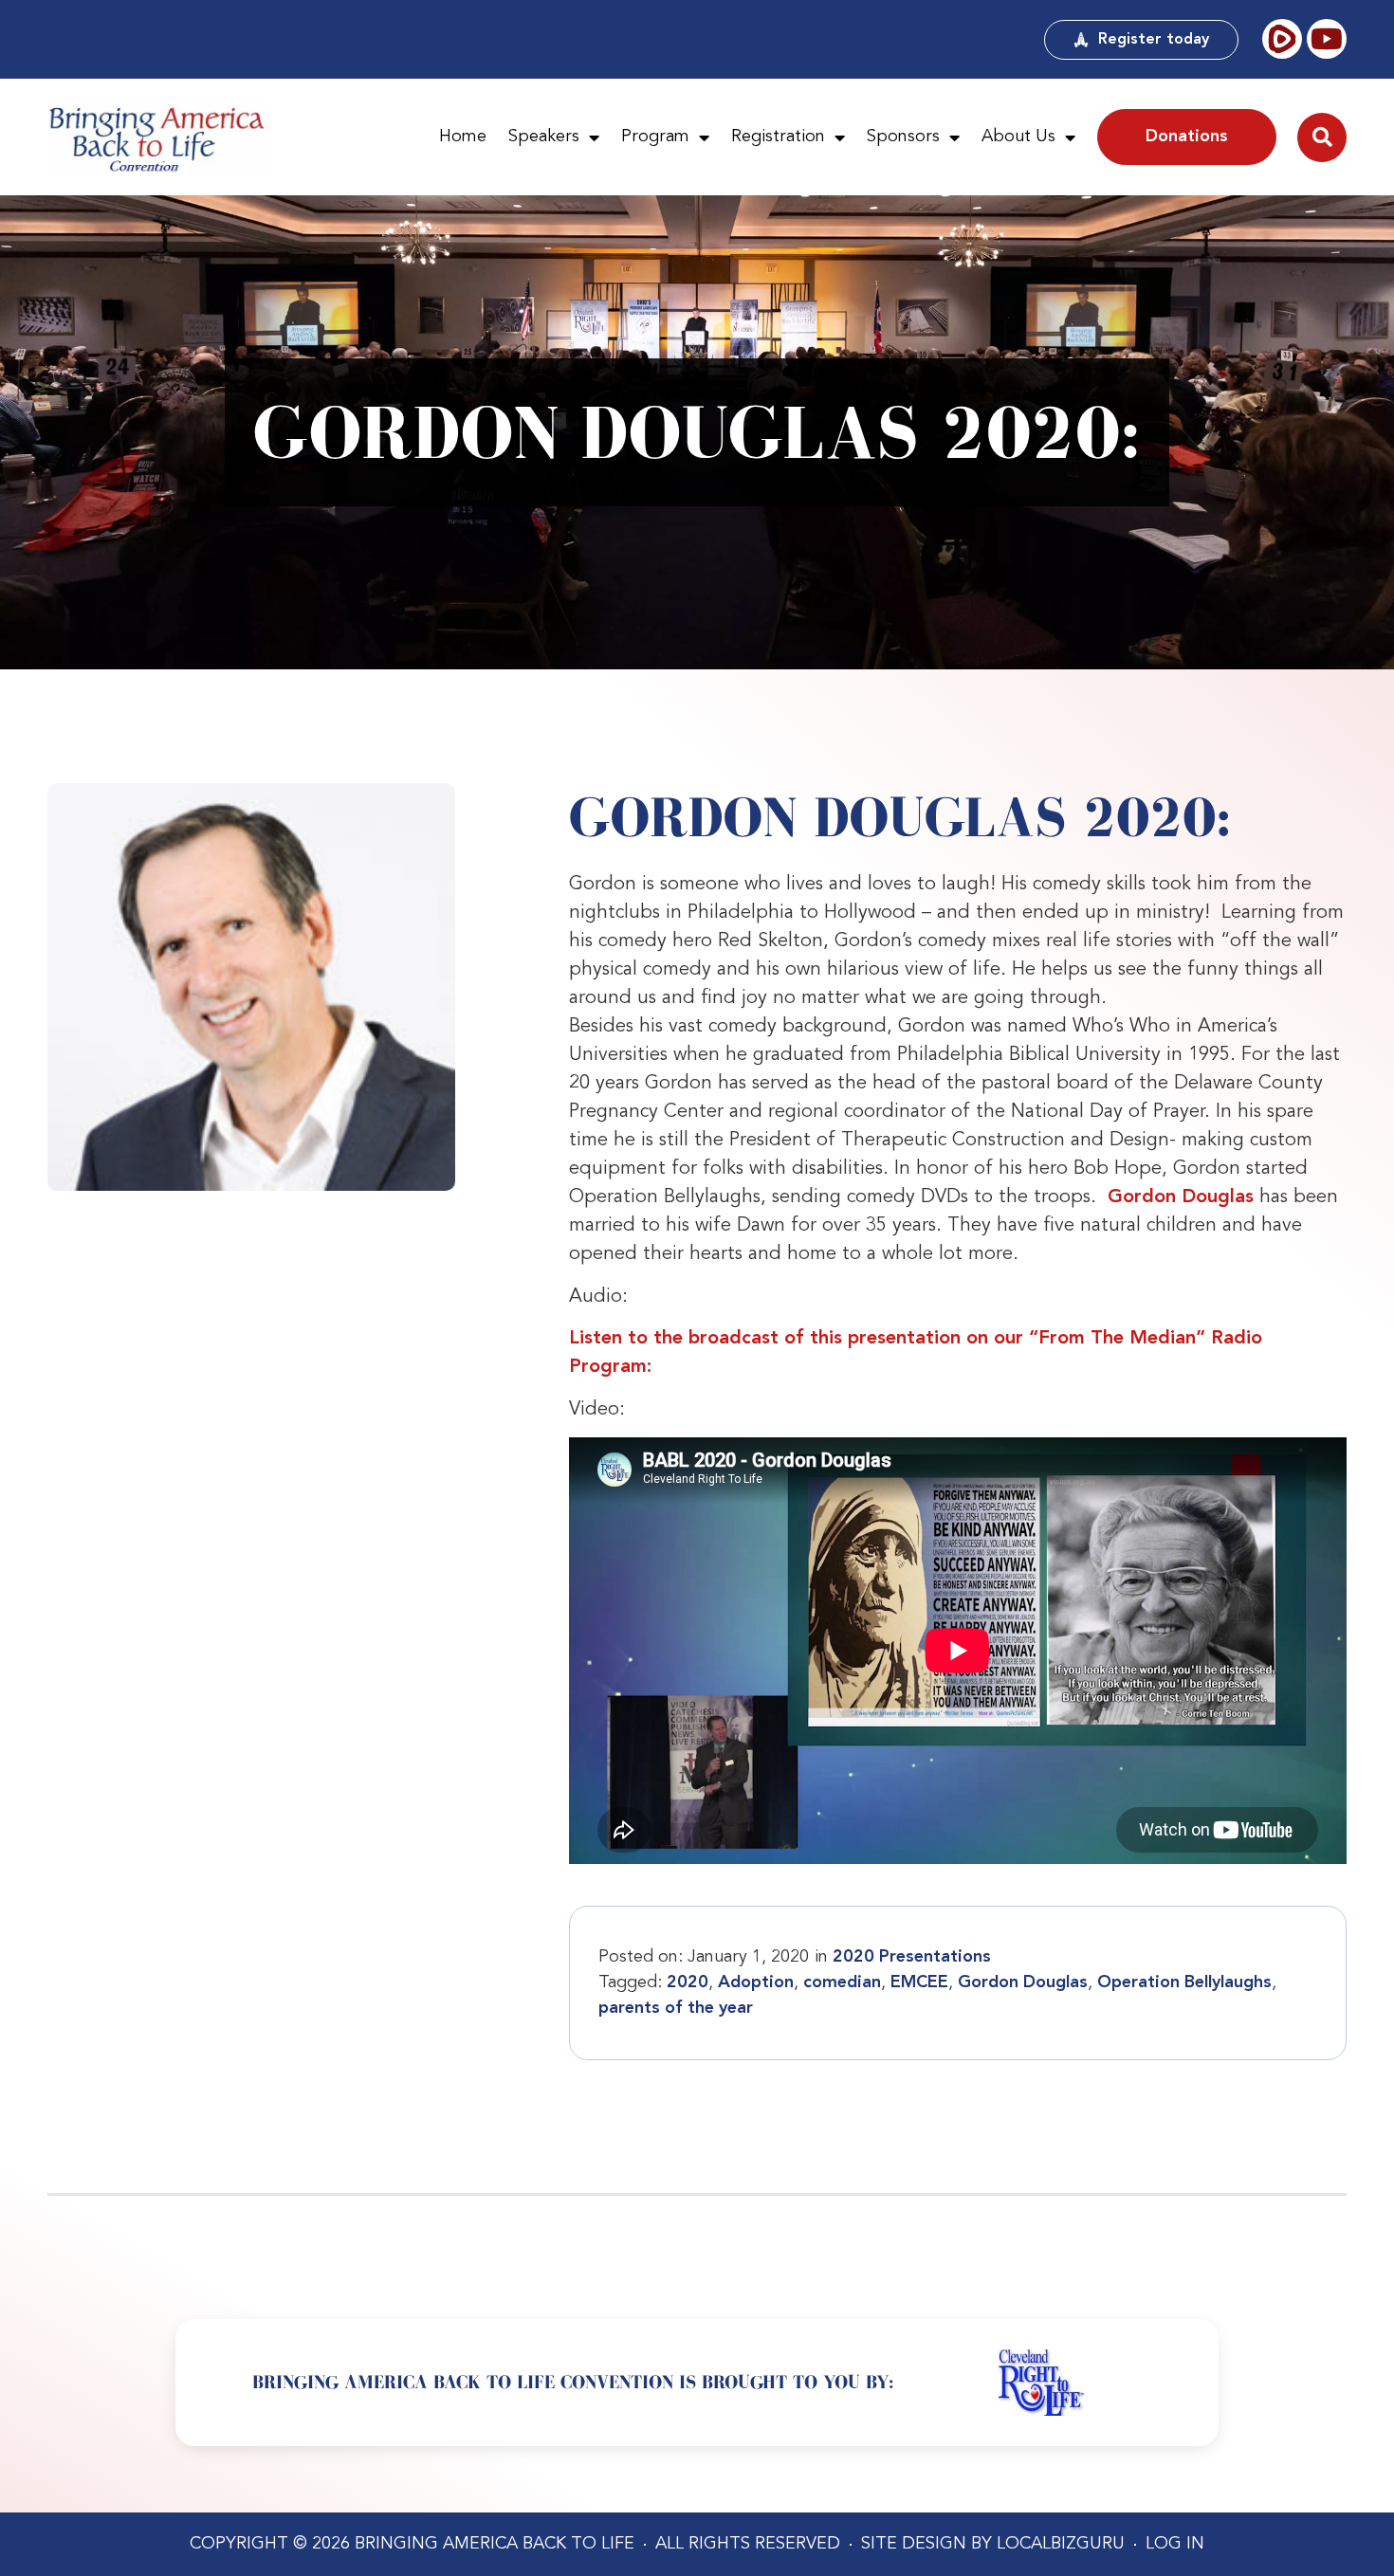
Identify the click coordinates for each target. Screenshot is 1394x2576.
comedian (842, 1982)
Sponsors (903, 137)
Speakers (544, 137)
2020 (688, 1982)
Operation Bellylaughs (1184, 1982)
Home (463, 137)
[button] (1322, 137)
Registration (778, 137)
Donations (1187, 137)
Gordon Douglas (1181, 1197)
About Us (1018, 137)
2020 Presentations (912, 1957)
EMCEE (919, 1982)
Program (655, 137)
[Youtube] (1327, 39)
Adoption (756, 1982)
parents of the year (676, 2008)
